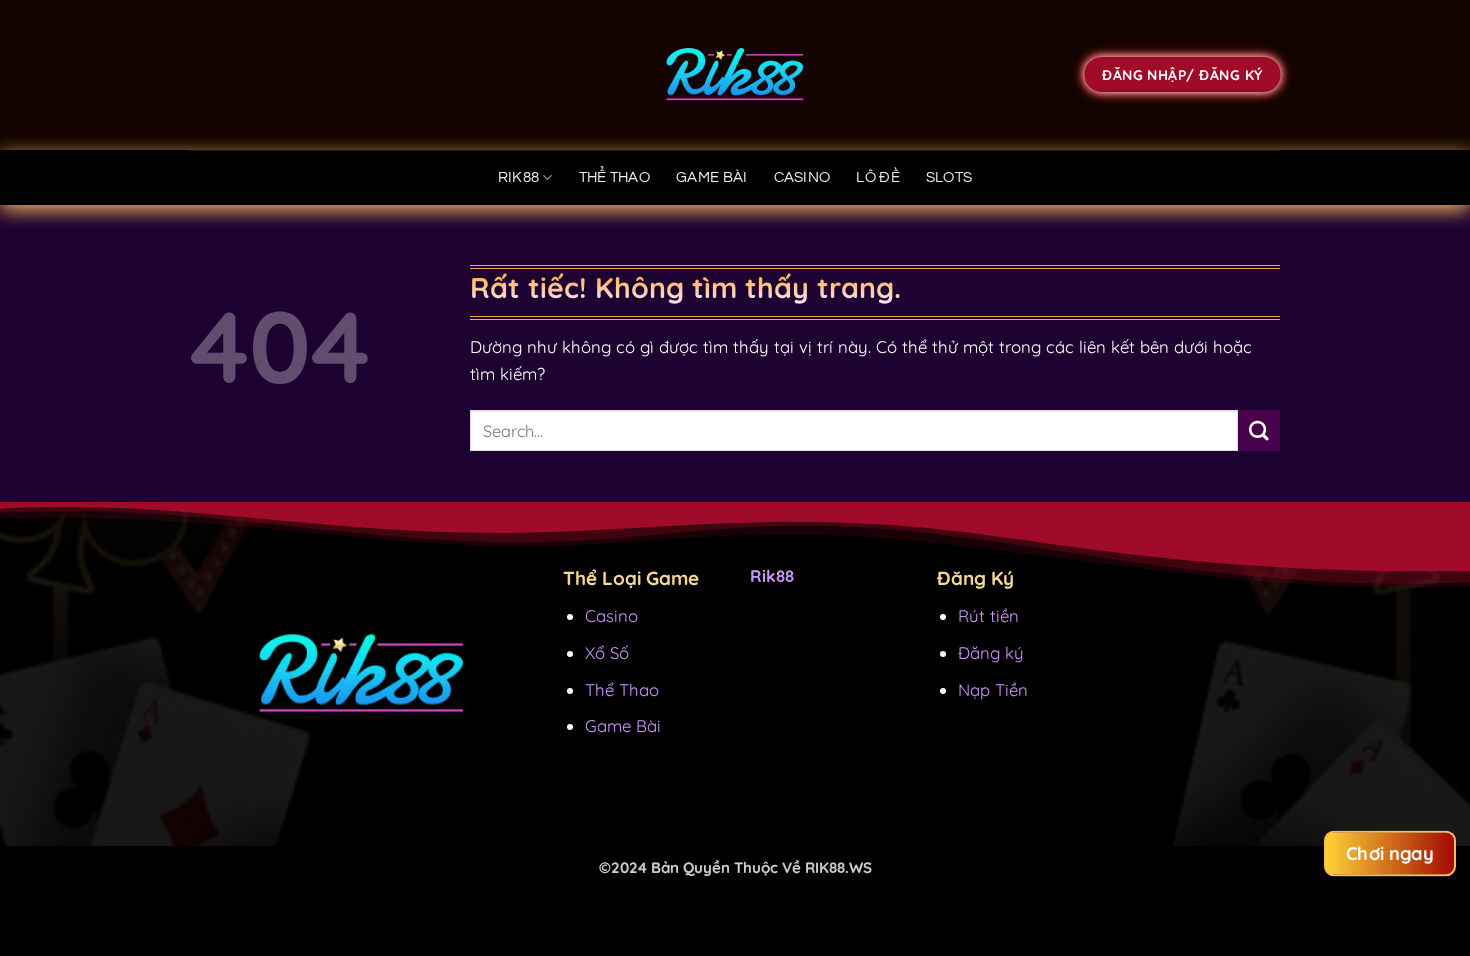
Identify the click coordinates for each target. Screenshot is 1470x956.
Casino (802, 177)
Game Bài (623, 725)
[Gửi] (1259, 430)
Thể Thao (622, 689)
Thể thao (614, 177)
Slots (949, 177)
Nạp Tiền (993, 689)
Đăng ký (991, 652)
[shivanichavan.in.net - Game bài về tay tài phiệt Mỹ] (735, 75)
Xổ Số (607, 652)
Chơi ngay (1390, 853)
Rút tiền (988, 615)
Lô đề (878, 177)
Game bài (711, 177)
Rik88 (519, 177)
